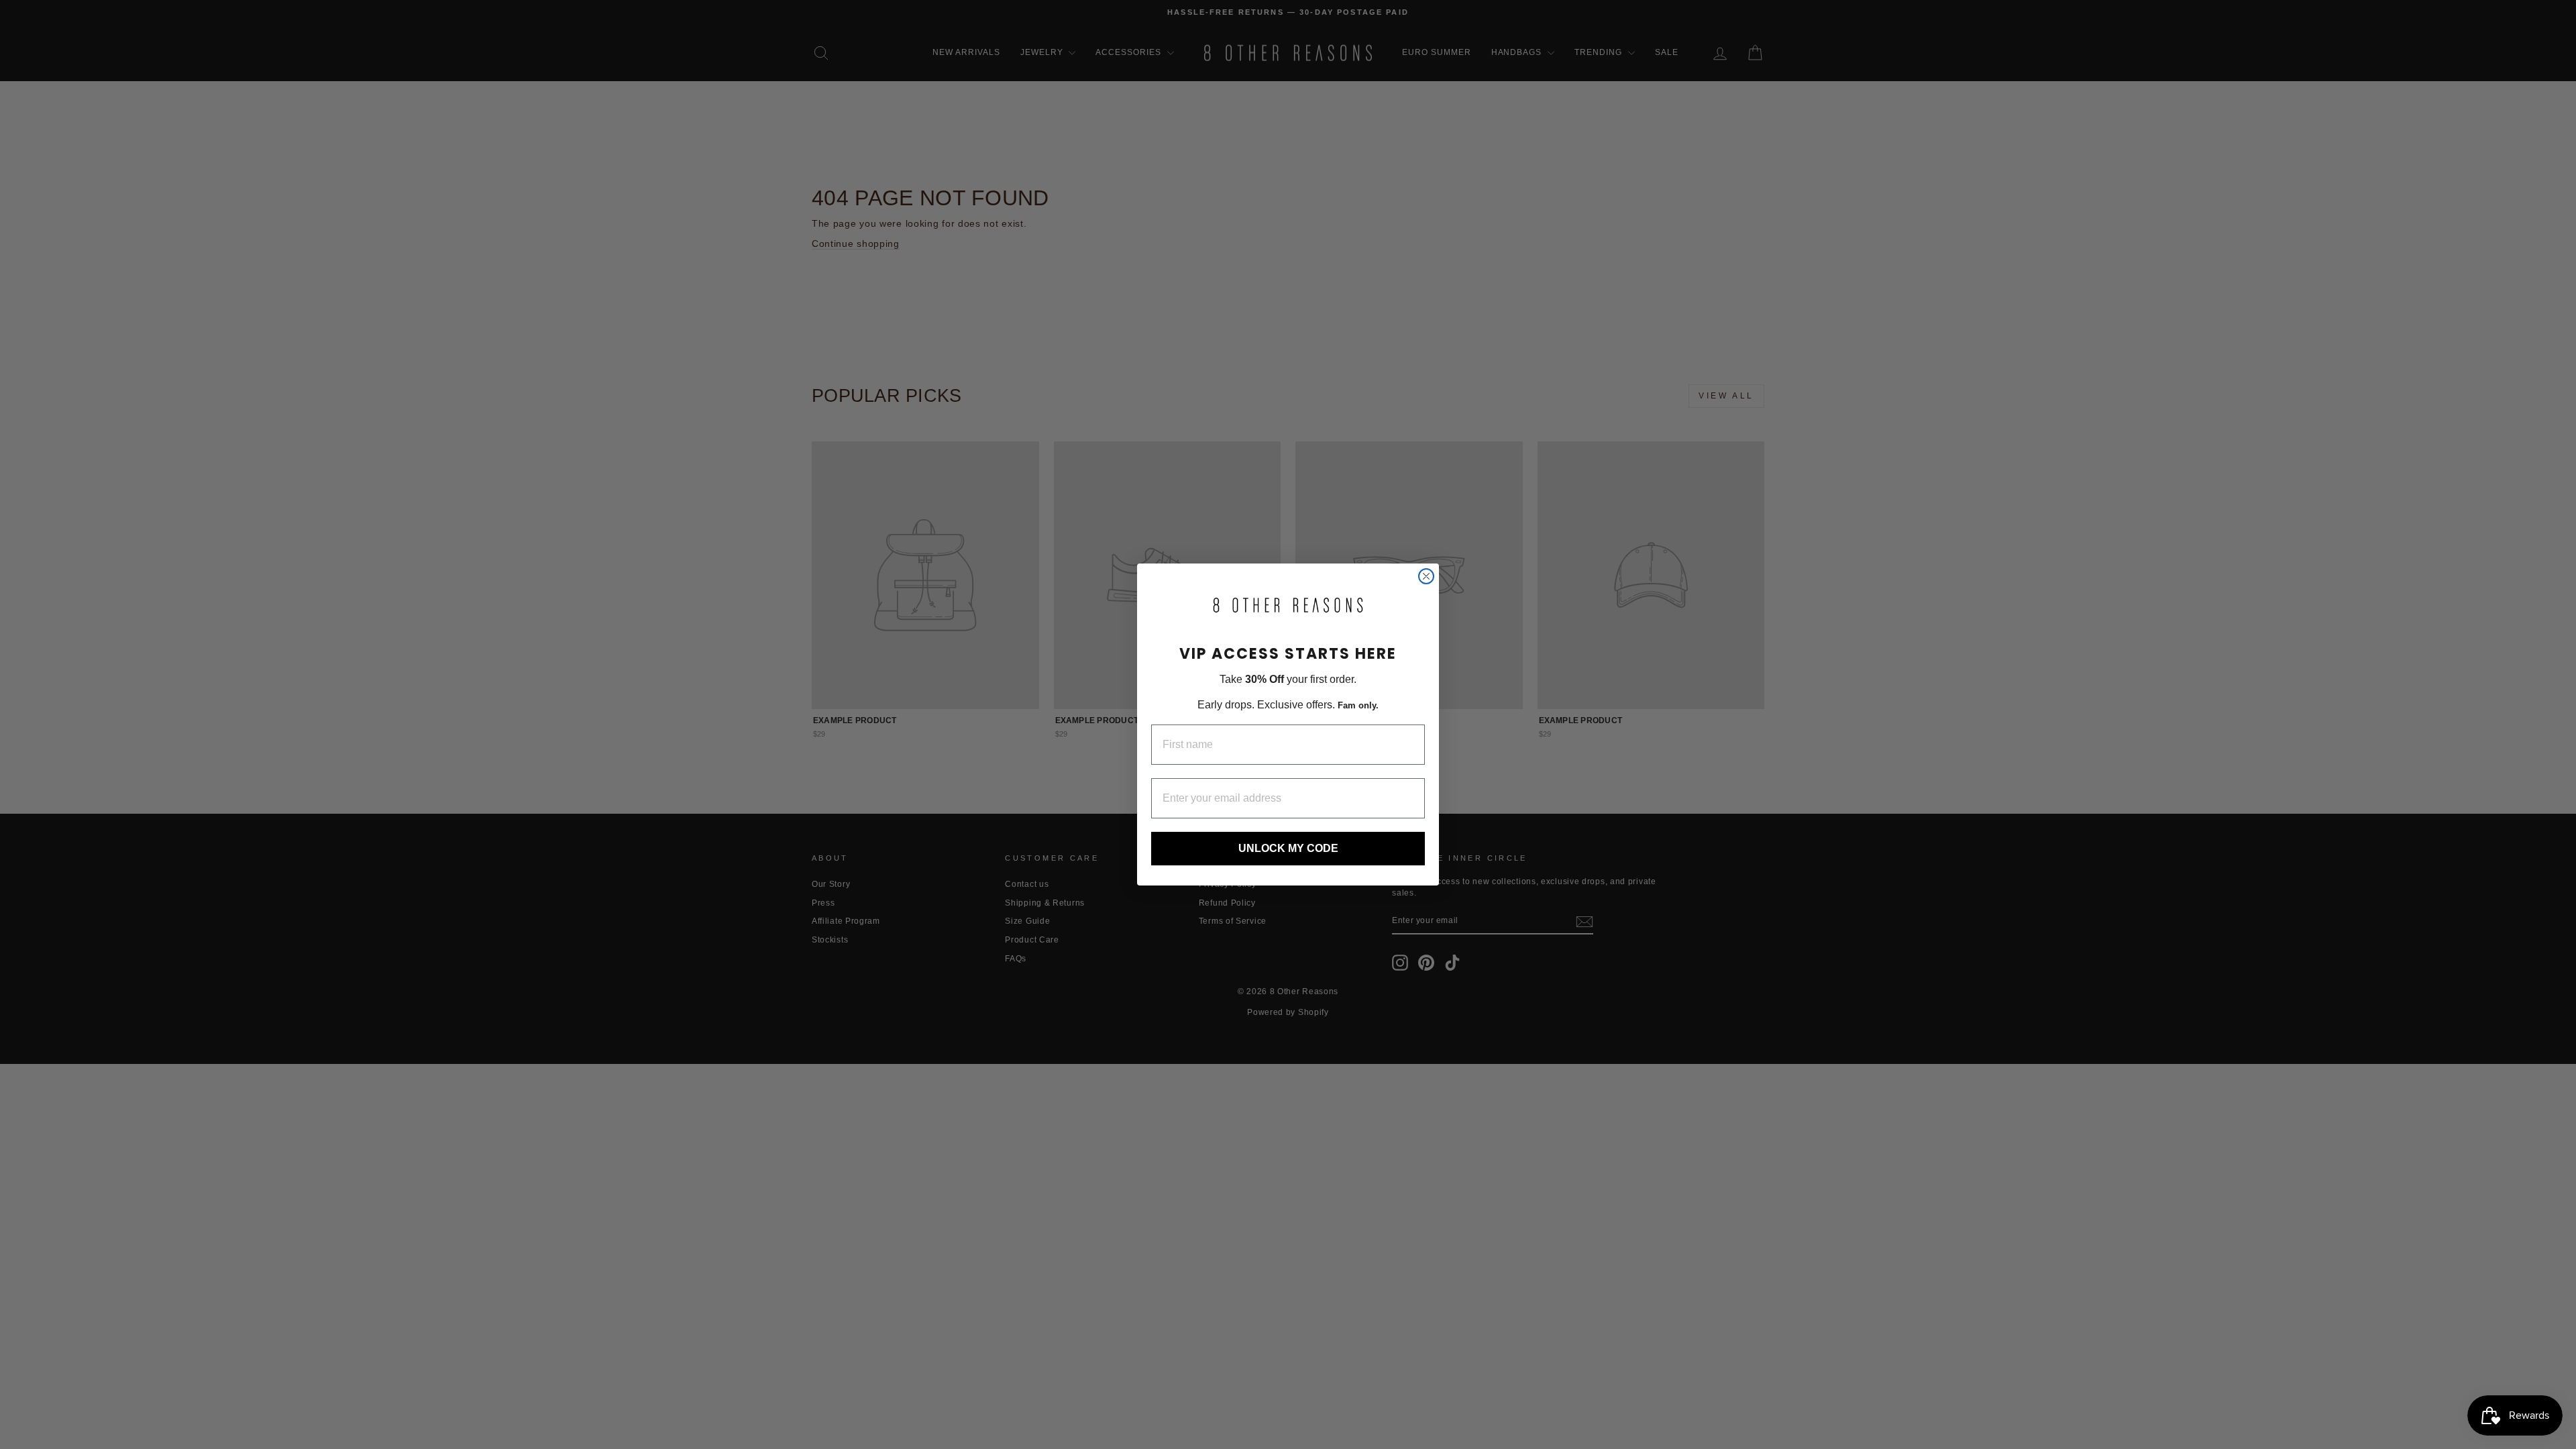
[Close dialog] (1426, 576)
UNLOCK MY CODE (1288, 848)
